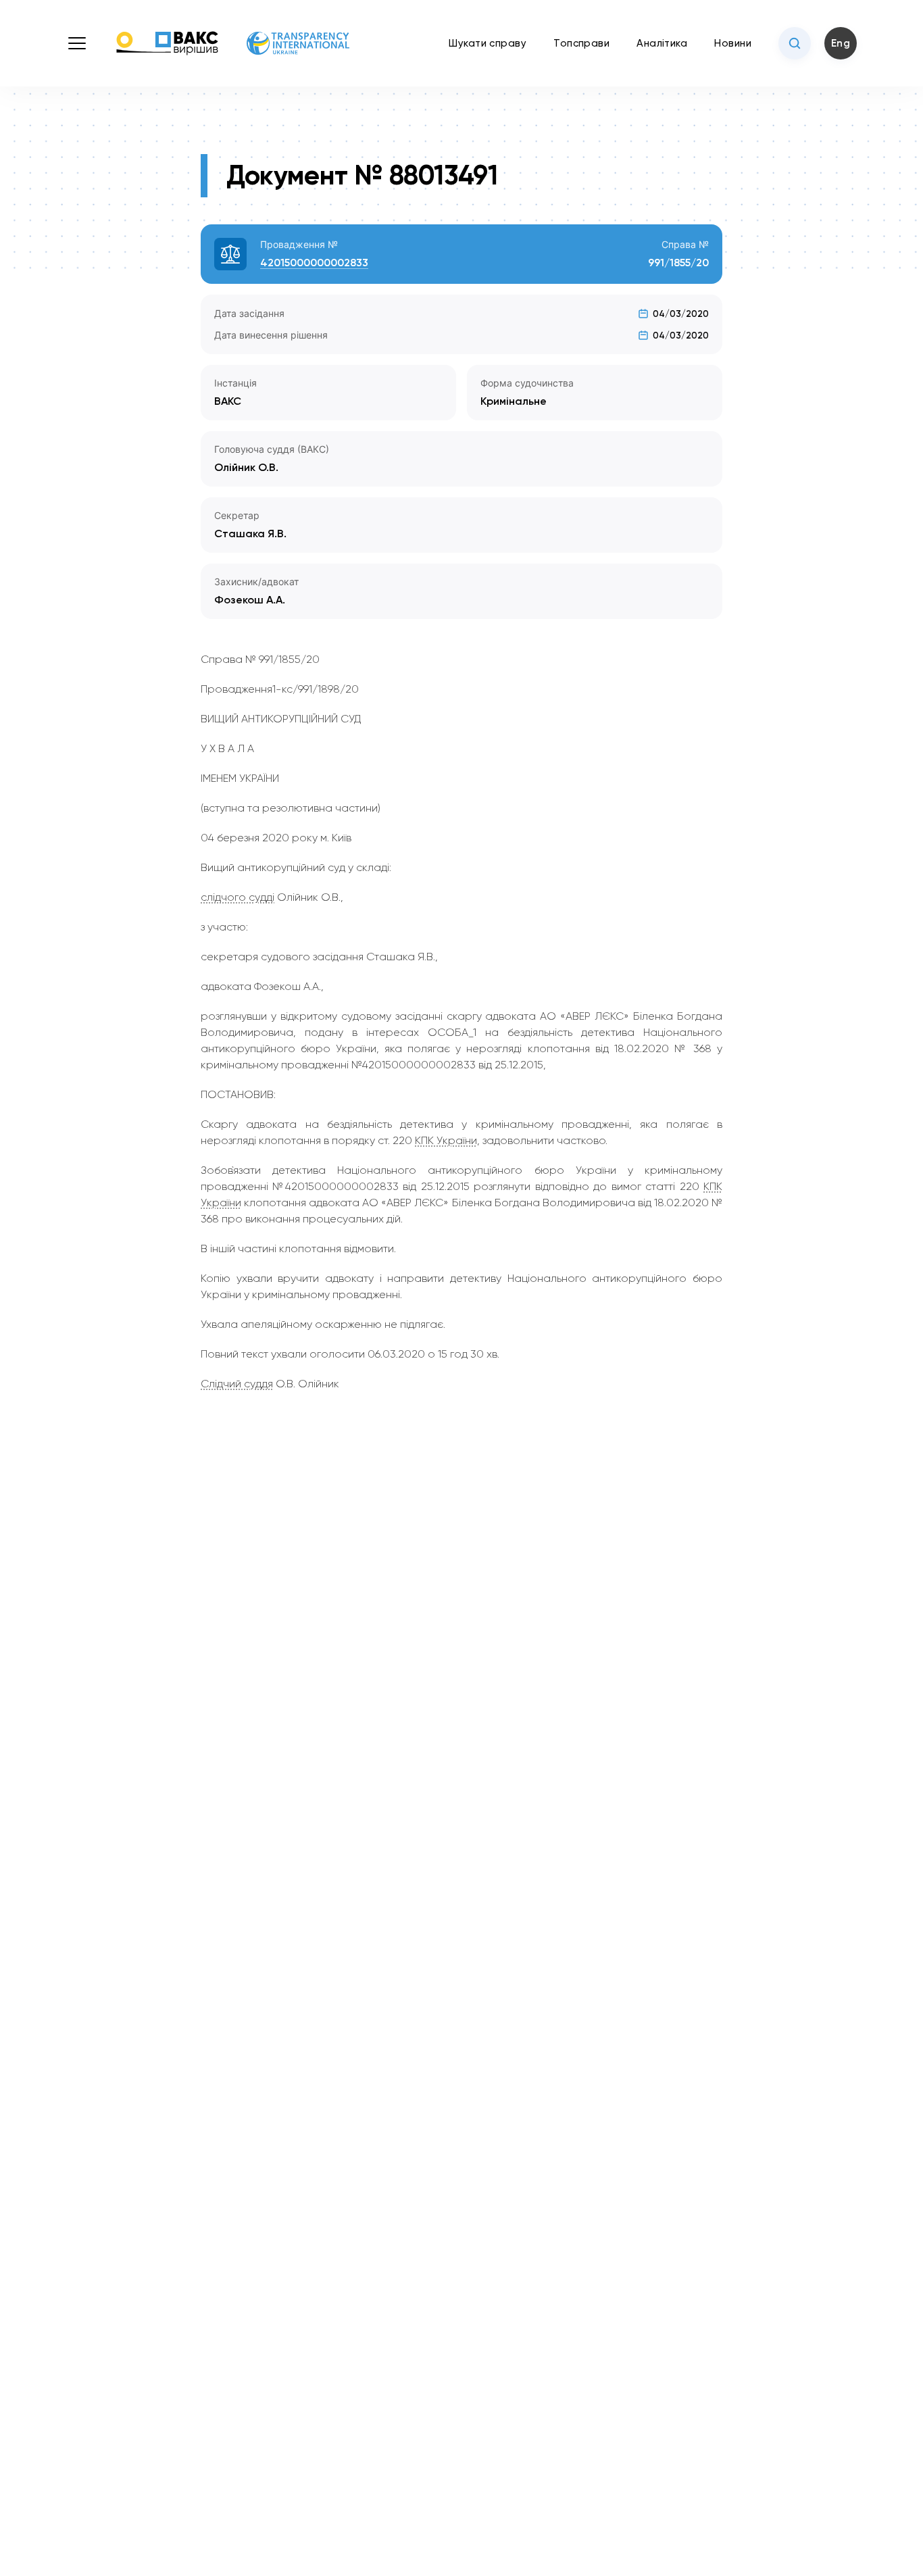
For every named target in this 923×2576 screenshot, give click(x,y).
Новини (733, 43)
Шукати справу (488, 43)
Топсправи (581, 43)
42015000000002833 (314, 263)
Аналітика (662, 43)
